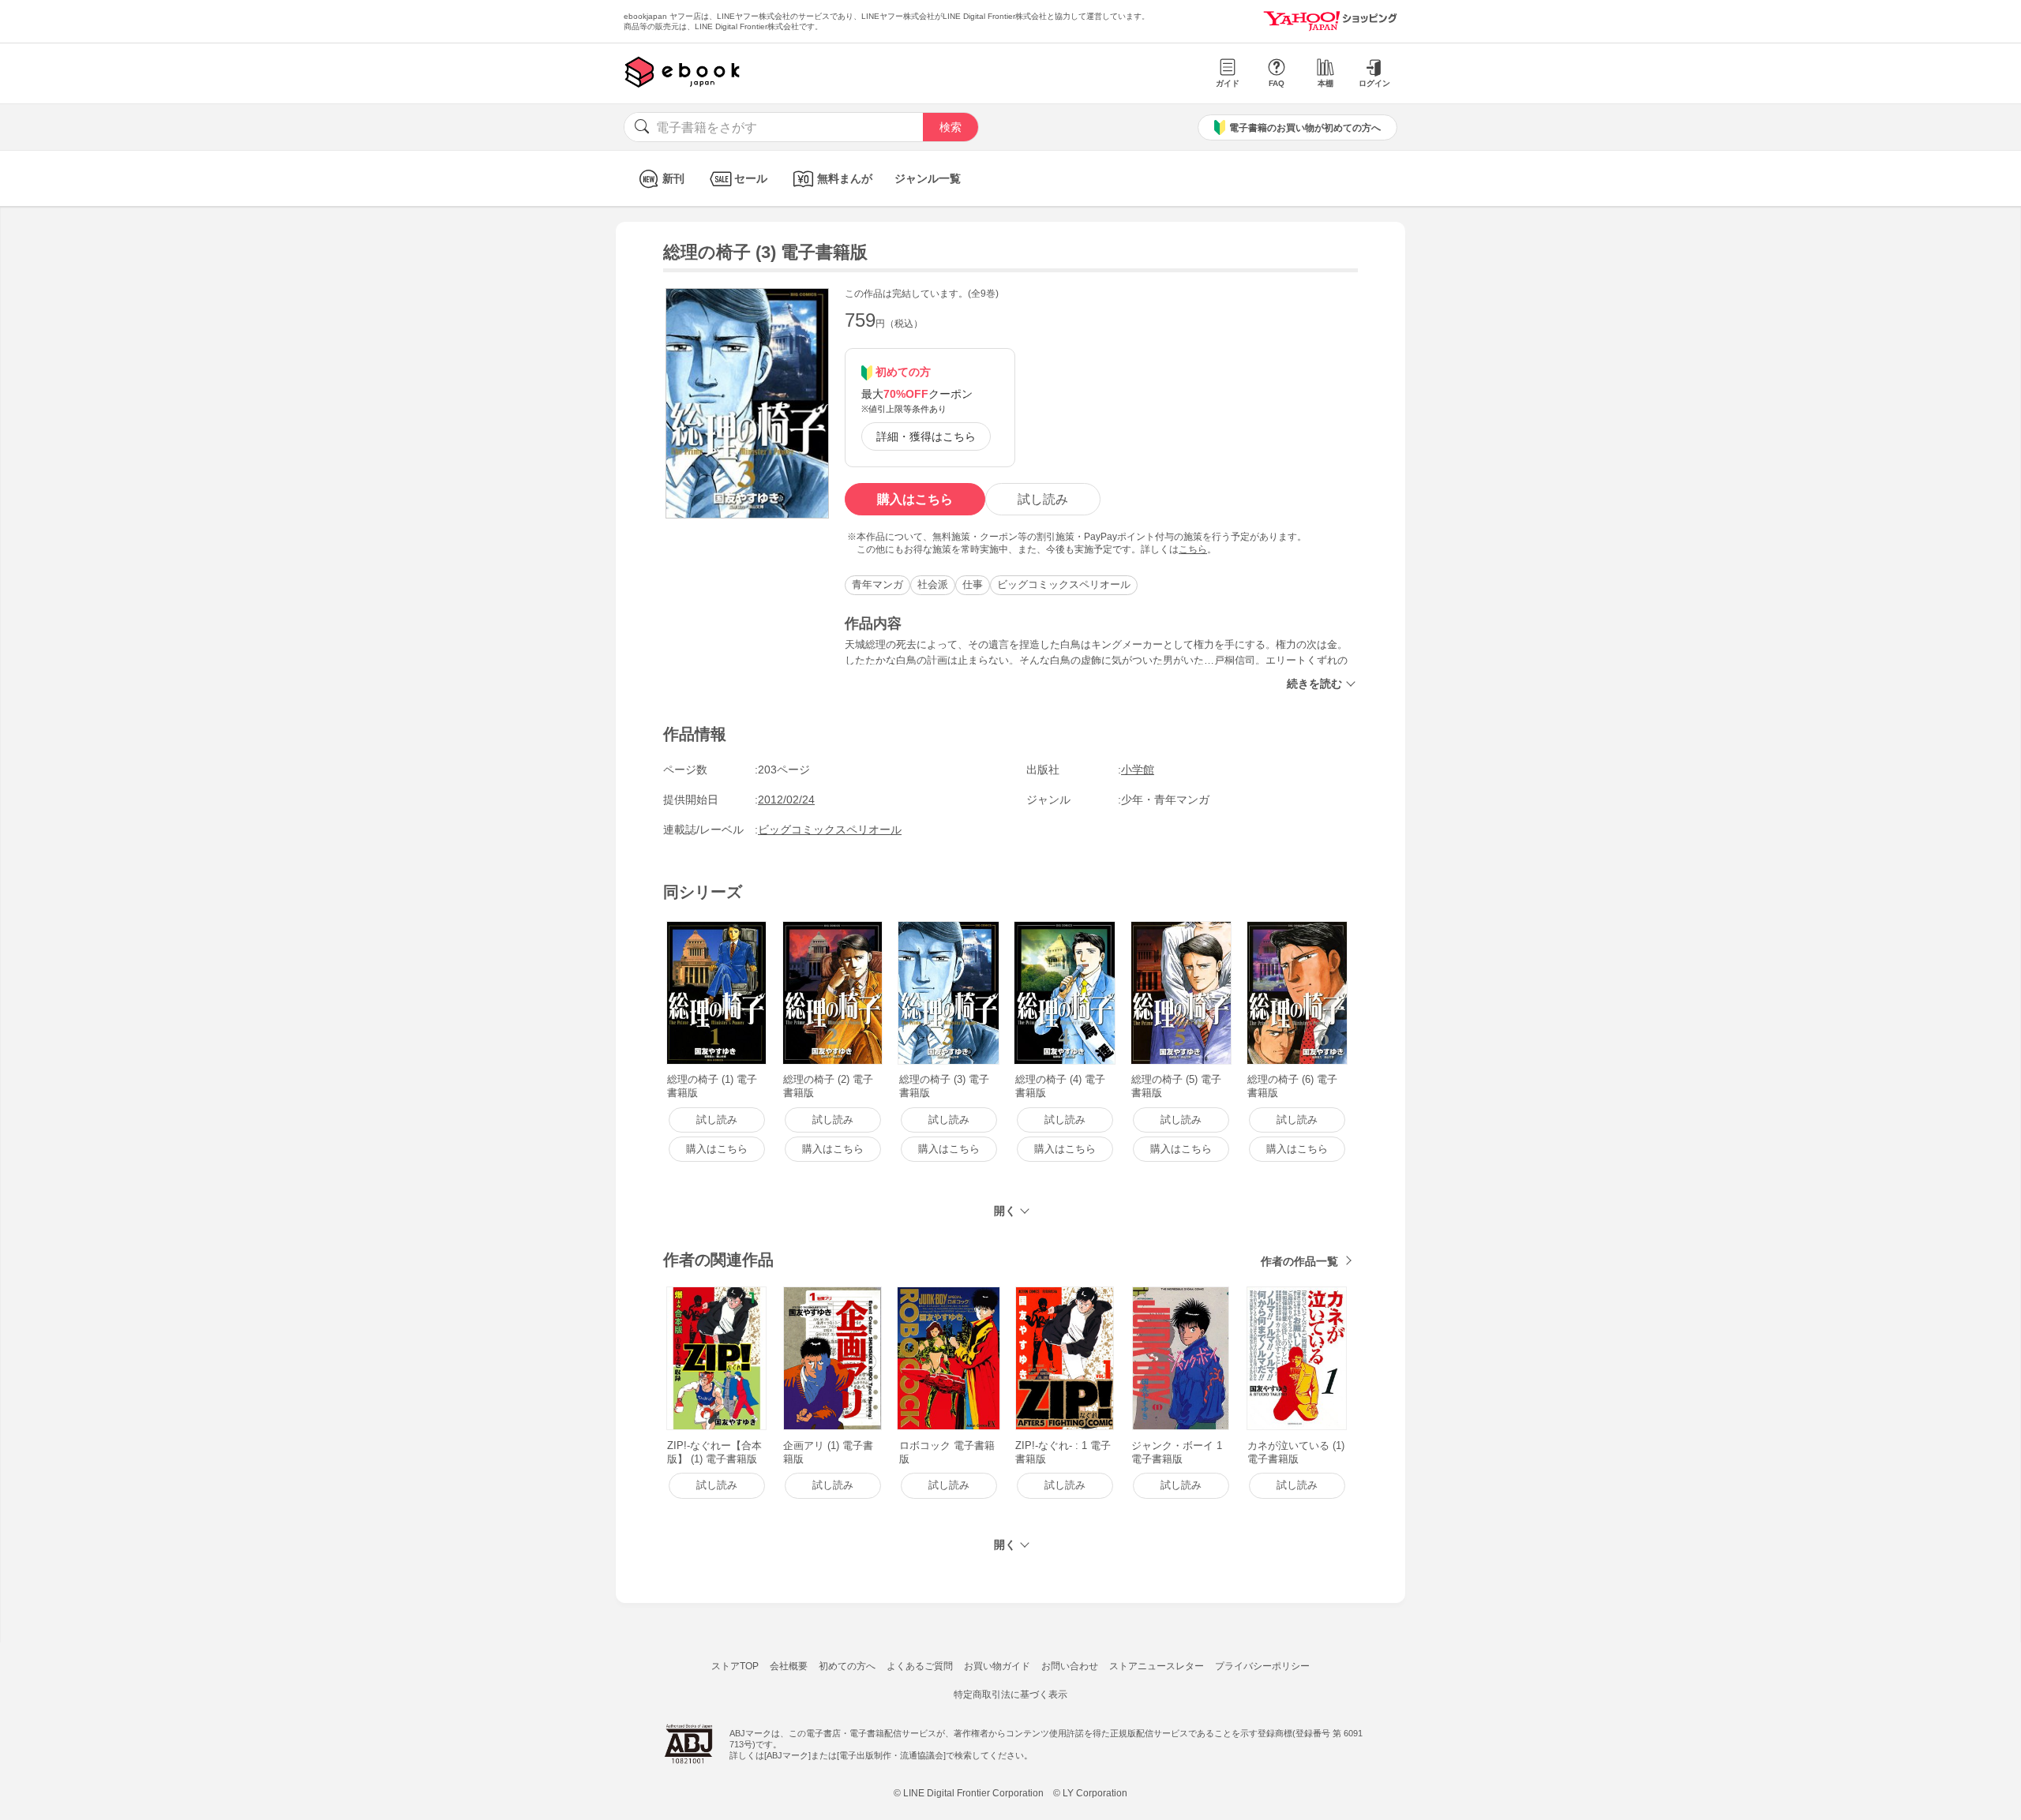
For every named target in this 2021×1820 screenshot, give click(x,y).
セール (751, 178)
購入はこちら (915, 499)
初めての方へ (847, 1666)
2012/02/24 (786, 800)
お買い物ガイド (997, 1666)
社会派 (933, 584)
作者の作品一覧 (1299, 1261)
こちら (1193, 549)
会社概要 (789, 1666)
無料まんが (845, 178)
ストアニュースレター (1157, 1666)
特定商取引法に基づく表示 (1010, 1695)
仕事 (973, 584)
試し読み (1043, 499)
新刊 (673, 178)
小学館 (1138, 770)
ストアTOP (735, 1666)
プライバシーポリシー (1262, 1666)
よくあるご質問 (920, 1666)
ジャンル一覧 (928, 178)
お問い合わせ (1070, 1666)
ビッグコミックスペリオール (1064, 584)
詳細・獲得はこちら (926, 436)
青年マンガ (877, 584)
